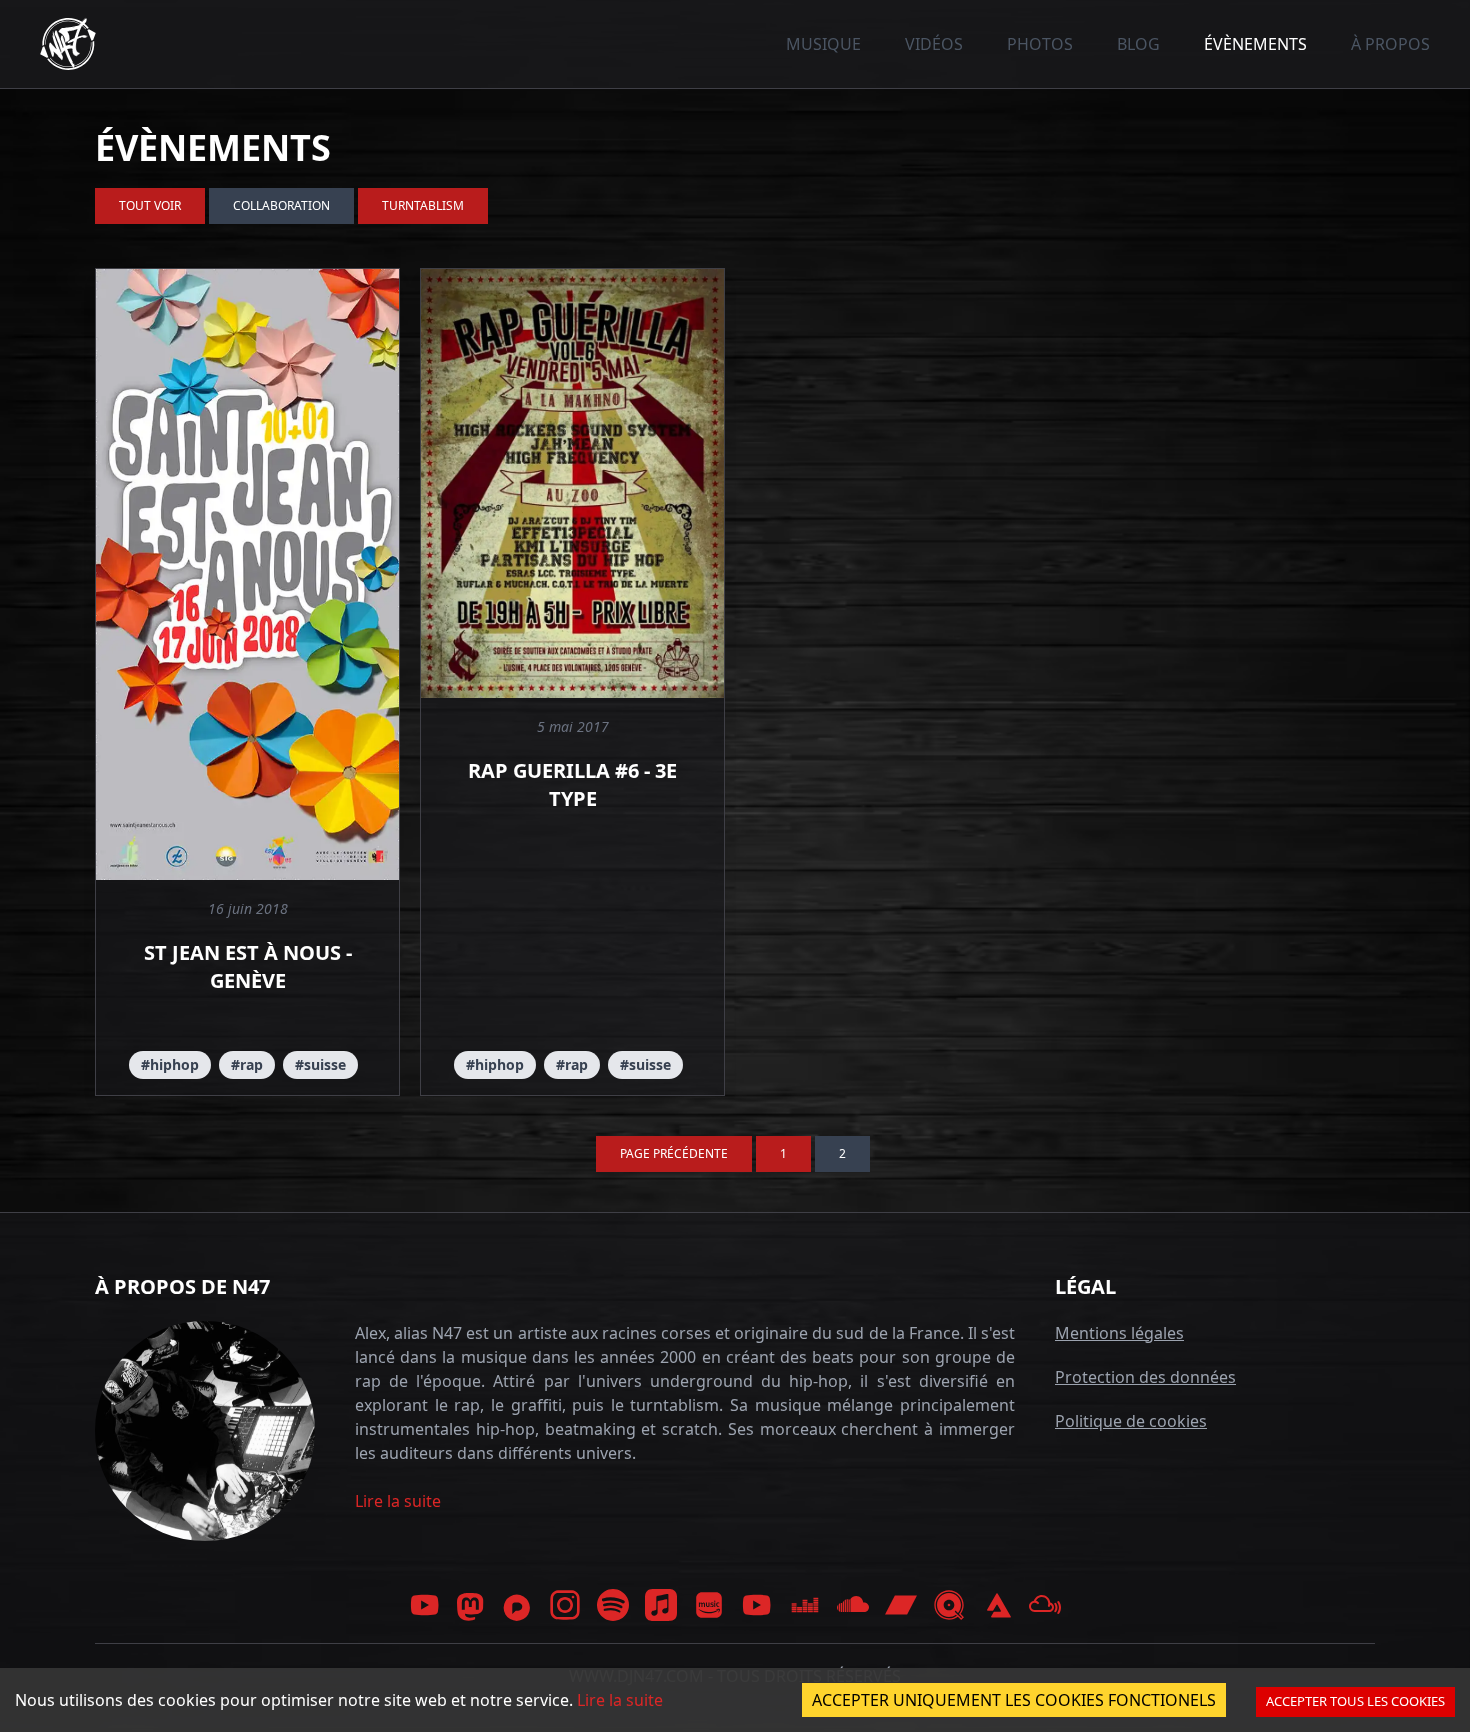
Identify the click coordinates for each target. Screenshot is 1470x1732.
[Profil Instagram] (565, 1605)
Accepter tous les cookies (1355, 1701)
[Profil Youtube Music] (757, 1605)
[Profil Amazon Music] (709, 1605)
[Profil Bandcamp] (901, 1605)
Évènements (1255, 44)
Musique (823, 44)
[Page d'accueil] (68, 44)
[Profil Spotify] (613, 1605)
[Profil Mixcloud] (1045, 1605)
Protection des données (1145, 1377)
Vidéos (934, 44)
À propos (1390, 44)
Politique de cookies (1131, 1421)
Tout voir (150, 205)
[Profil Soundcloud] (853, 1605)
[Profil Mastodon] (471, 1607)
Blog (1138, 44)
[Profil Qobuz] (949, 1605)
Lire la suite (398, 1501)
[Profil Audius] (997, 1605)
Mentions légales (1119, 1333)
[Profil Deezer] (805, 1605)
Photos (1040, 44)
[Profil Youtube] (425, 1605)
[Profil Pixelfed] (517, 1605)
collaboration (281, 205)
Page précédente (674, 1153)
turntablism (423, 205)
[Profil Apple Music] (661, 1605)
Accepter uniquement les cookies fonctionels (1014, 1700)
